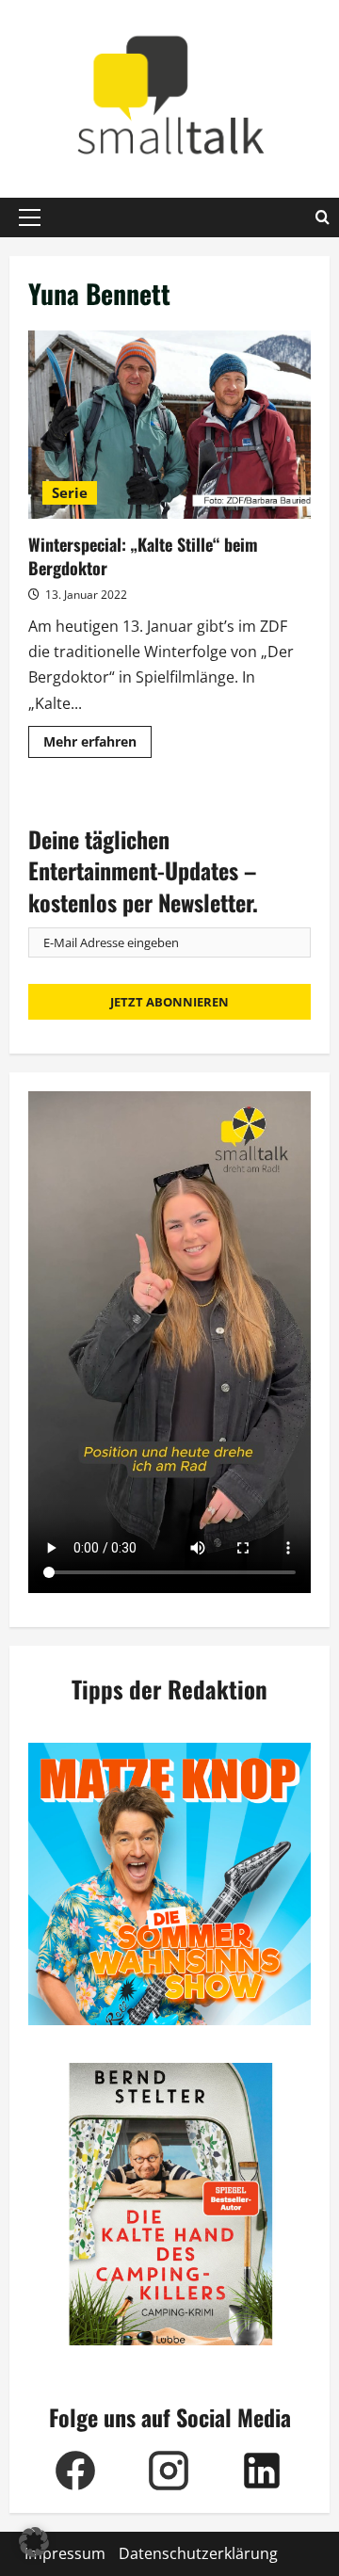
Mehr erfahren (97, 745)
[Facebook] (75, 2471)
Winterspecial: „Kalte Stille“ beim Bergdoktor (169, 425)
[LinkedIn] (261, 2471)
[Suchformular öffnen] (323, 217)
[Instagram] (168, 2471)
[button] (30, 217)
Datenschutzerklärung (198, 2553)
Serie (70, 492)
